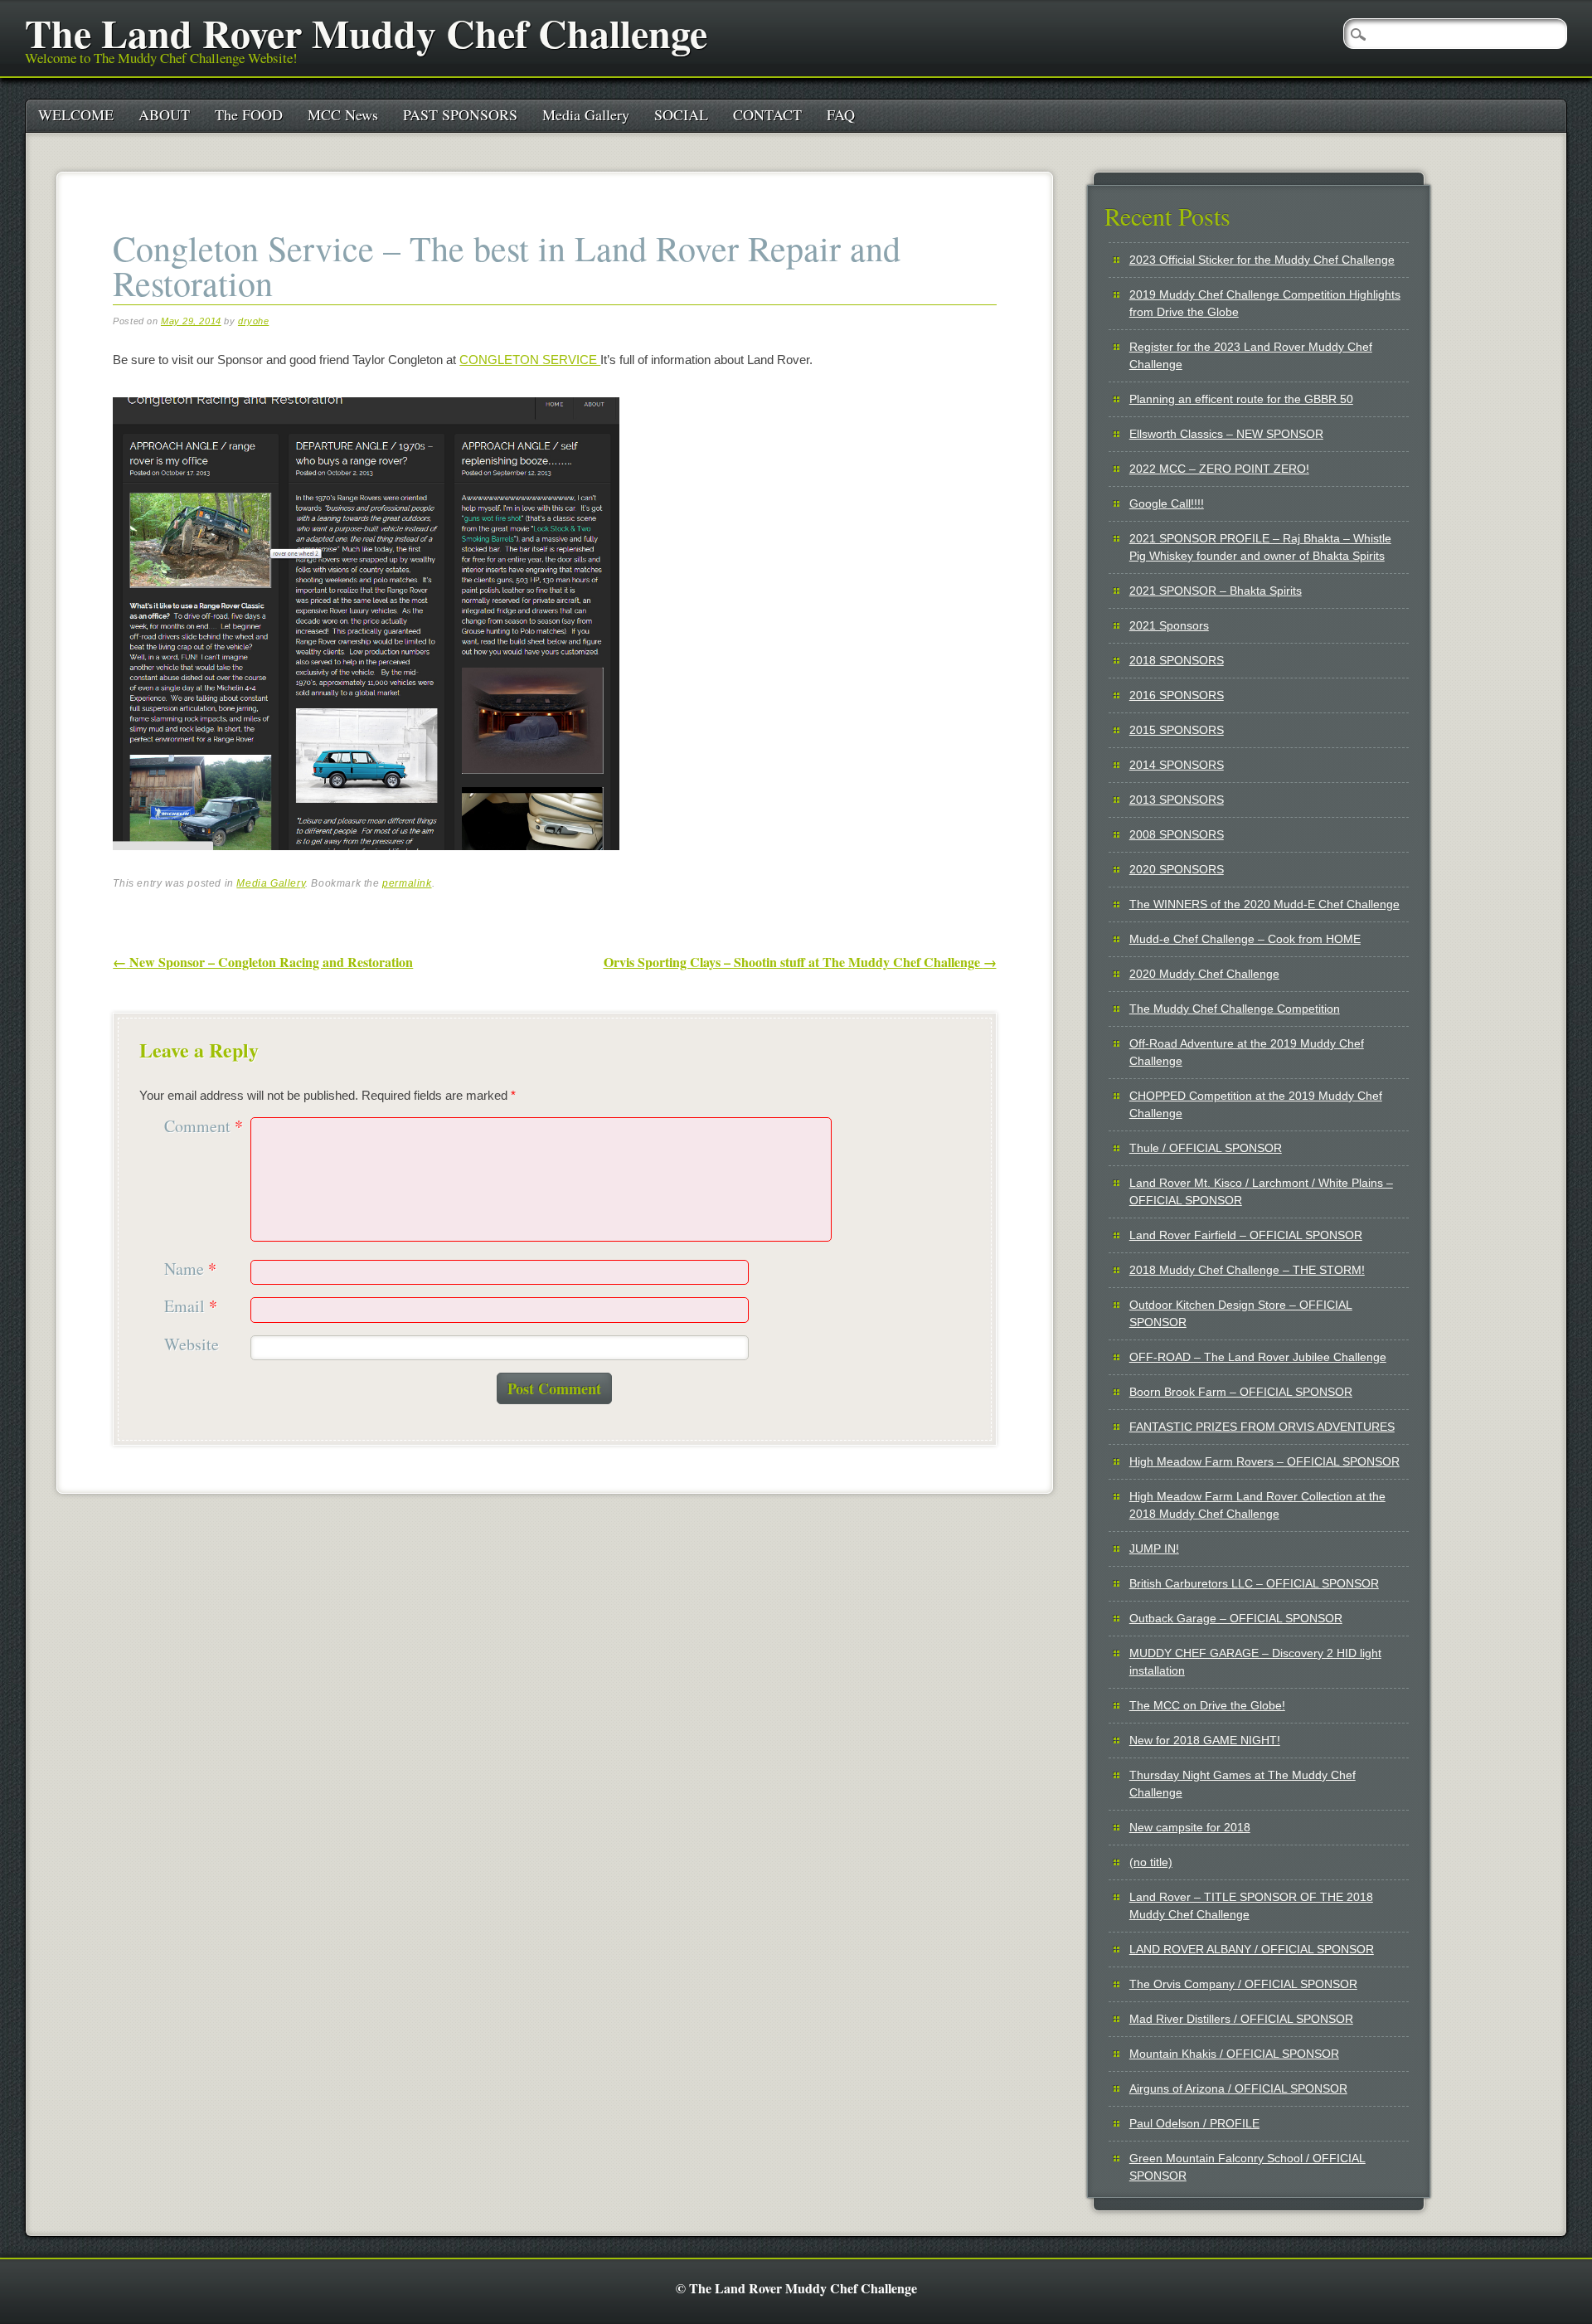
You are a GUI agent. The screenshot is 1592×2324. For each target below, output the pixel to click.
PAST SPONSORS (460, 114)
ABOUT (164, 114)
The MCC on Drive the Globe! (1207, 1705)
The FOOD (249, 114)
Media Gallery (586, 114)
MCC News (343, 114)
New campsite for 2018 (1190, 1827)
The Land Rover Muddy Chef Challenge (366, 32)
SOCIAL (681, 114)
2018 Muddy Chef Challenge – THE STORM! (1247, 1270)
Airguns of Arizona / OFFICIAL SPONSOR (1238, 2088)
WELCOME (76, 114)
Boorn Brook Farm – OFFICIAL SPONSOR (1241, 1392)
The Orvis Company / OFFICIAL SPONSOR (1243, 1984)
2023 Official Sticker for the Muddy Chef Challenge (1262, 260)
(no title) (1151, 1862)
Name (190, 1269)
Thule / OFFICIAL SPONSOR (1206, 1148)
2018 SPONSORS (1177, 660)
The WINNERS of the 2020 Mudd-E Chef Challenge (1264, 904)
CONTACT (767, 114)
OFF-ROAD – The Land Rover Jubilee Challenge (1258, 1357)
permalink (407, 883)
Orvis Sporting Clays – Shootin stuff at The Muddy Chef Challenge (800, 962)
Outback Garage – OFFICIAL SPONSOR (1236, 1618)
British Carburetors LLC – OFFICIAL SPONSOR (1254, 1583)
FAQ (841, 114)
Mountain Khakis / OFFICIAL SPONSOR (1234, 2054)
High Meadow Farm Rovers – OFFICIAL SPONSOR (1264, 1461)
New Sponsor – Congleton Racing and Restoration (263, 962)
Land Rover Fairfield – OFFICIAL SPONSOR (1246, 1235)
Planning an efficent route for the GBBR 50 (1241, 399)
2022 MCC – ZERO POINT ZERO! (1219, 469)
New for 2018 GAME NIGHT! (1205, 1740)
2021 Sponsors (1169, 625)
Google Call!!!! (1167, 503)
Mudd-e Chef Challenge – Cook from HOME (1245, 939)
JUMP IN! (1154, 1549)
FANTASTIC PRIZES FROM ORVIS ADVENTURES (1262, 1427)
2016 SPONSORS (1177, 695)
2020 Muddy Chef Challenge (1204, 974)
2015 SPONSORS (1177, 730)
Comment (204, 1127)
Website (192, 1345)
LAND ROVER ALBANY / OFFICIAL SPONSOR (1252, 1949)
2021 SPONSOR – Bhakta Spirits (1216, 591)
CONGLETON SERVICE (530, 360)
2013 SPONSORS (1177, 800)
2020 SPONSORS (1177, 869)
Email (191, 1307)
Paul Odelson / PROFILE (1194, 2123)
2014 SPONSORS (1177, 765)
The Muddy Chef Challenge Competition (1235, 1009)
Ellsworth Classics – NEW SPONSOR (1226, 434)
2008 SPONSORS (1177, 834)
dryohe (253, 321)
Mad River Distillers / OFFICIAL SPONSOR (1241, 2019)
